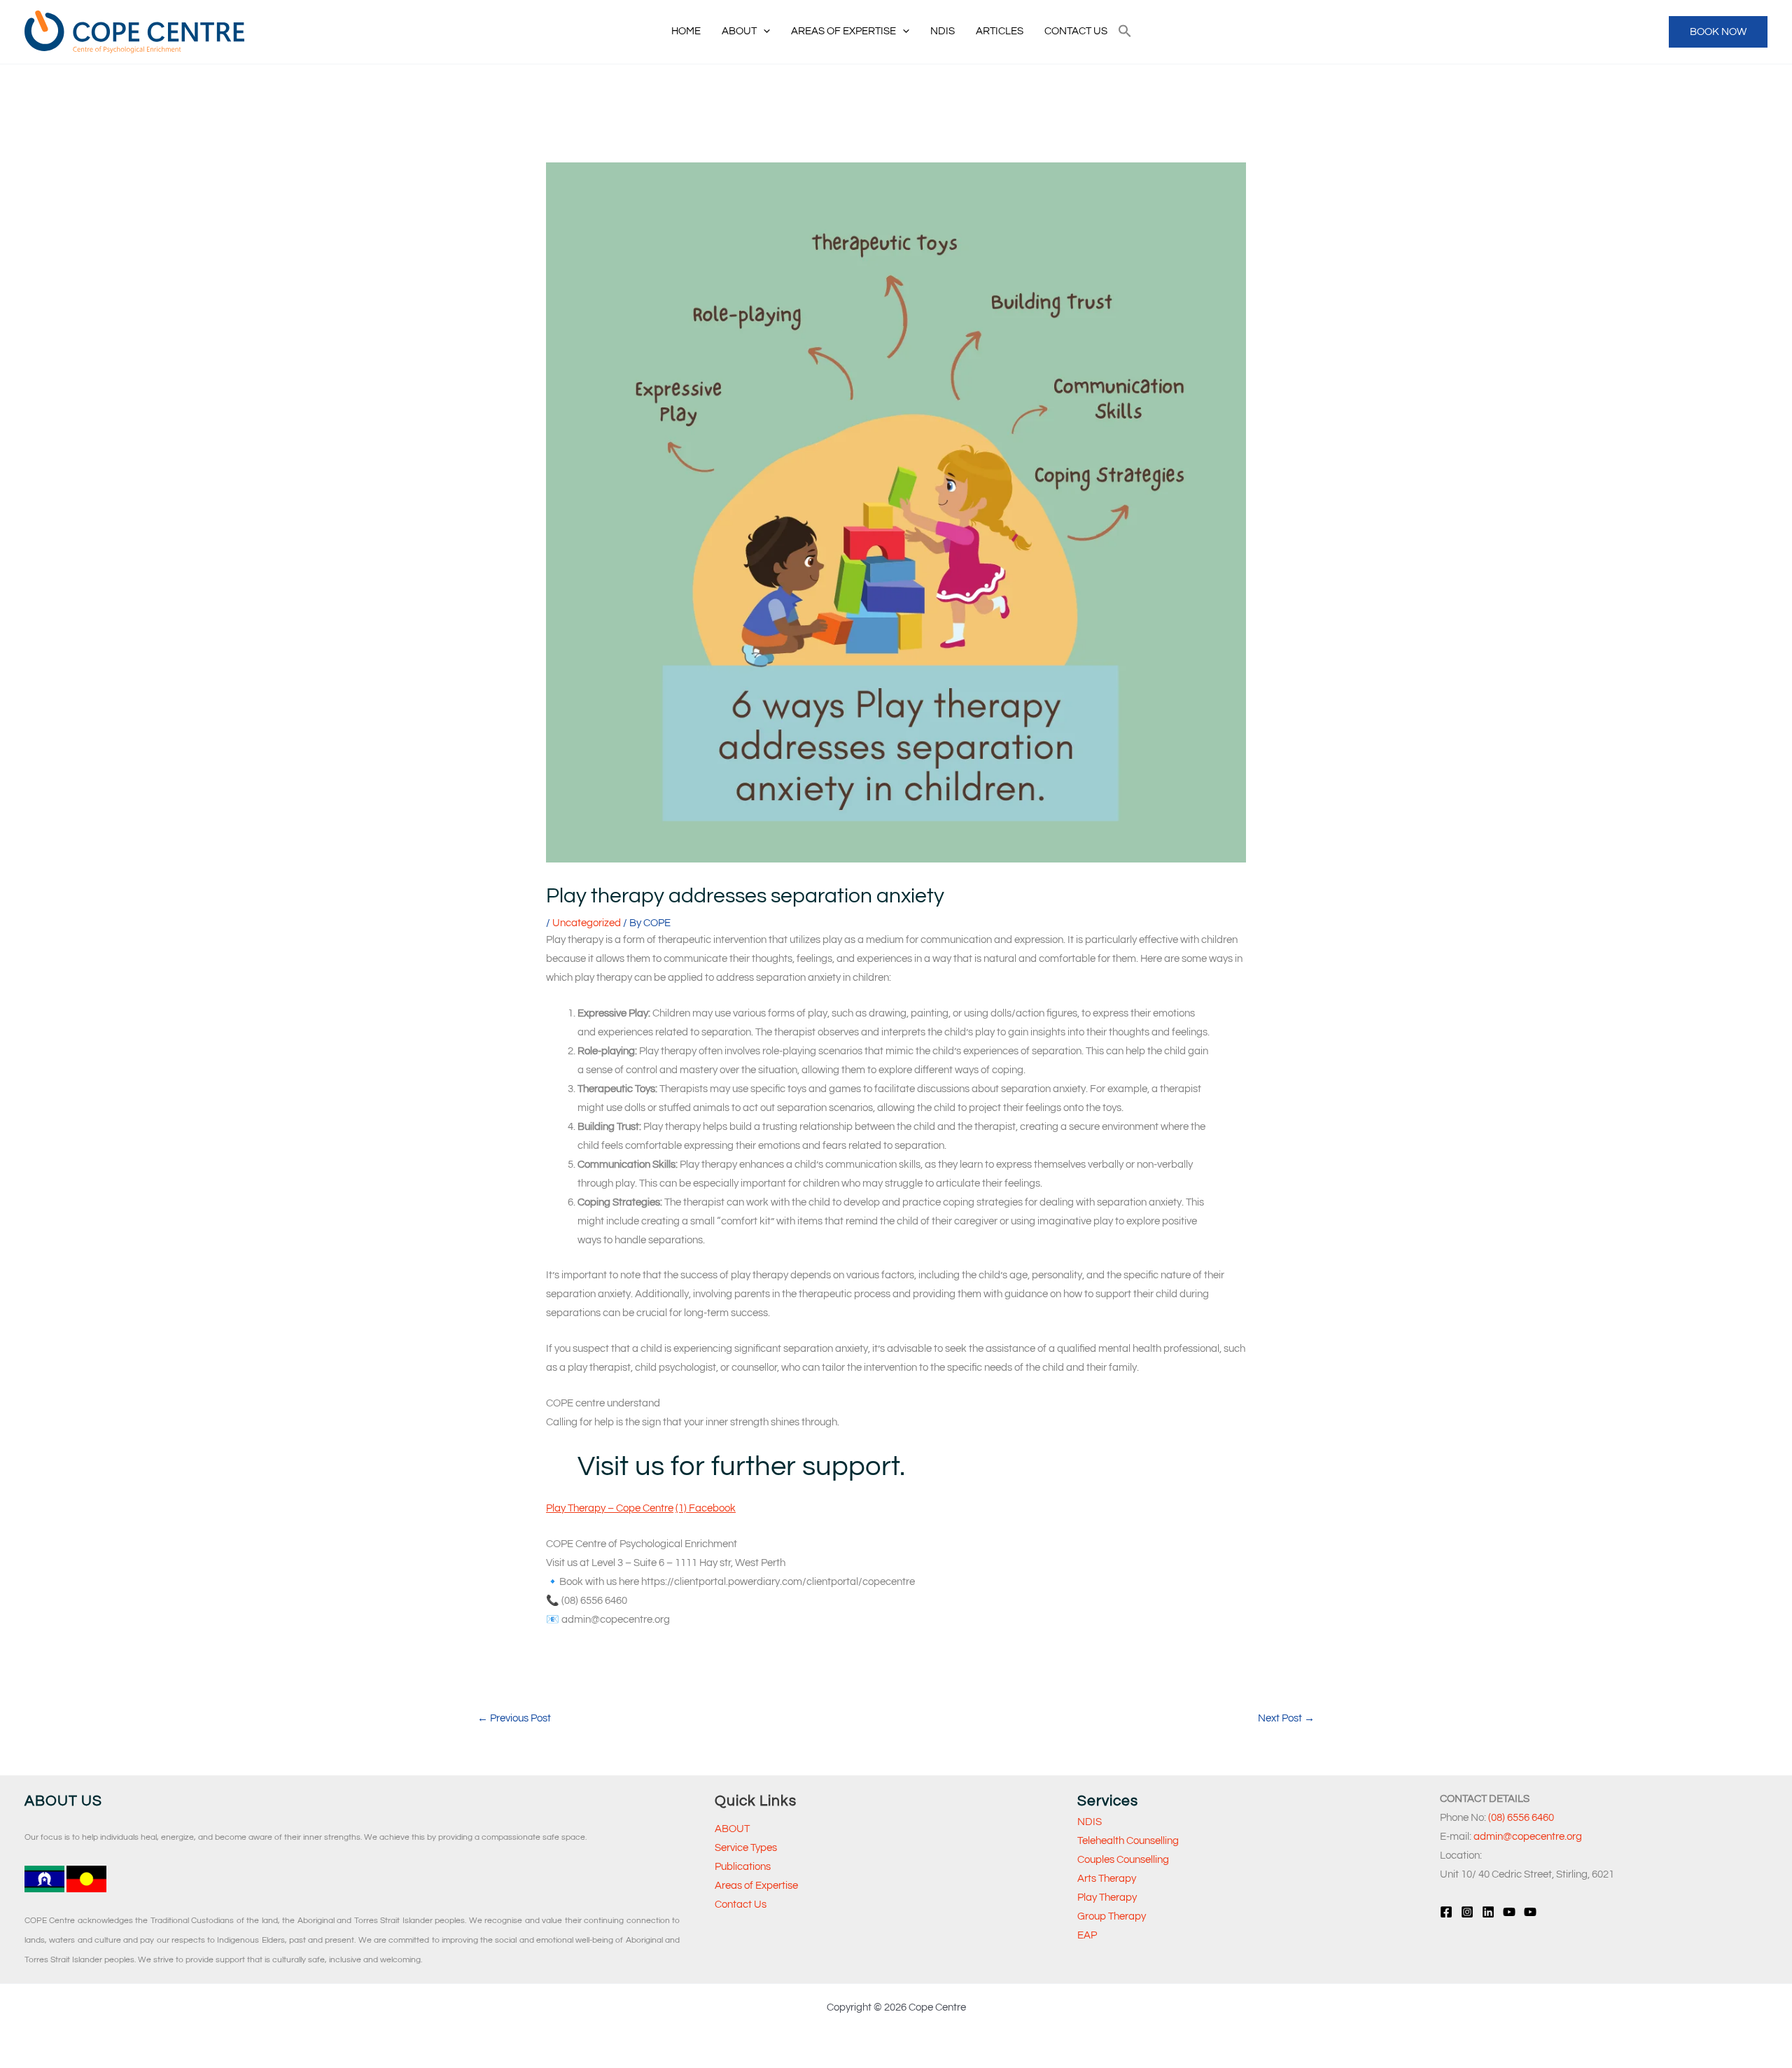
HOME (686, 31)
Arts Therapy (1107, 1879)
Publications (743, 1867)
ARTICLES (1000, 31)
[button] (763, 32)
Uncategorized (587, 923)
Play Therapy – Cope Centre (610, 1508)
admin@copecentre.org (1528, 1837)
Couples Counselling (1123, 1860)
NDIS (943, 31)
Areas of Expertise (756, 1886)
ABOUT (739, 31)
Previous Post (514, 1718)
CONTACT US (1076, 31)
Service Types (746, 1848)
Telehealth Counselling (1128, 1841)
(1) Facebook (706, 1508)
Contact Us (741, 1905)
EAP (1087, 1935)
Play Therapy (1107, 1898)
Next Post (1286, 1718)
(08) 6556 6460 (1521, 1818)
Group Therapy (1112, 1916)
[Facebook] (1446, 1912)
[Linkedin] (1488, 1912)
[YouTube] (1509, 1912)
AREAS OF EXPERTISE (843, 31)
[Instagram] (1467, 1912)
